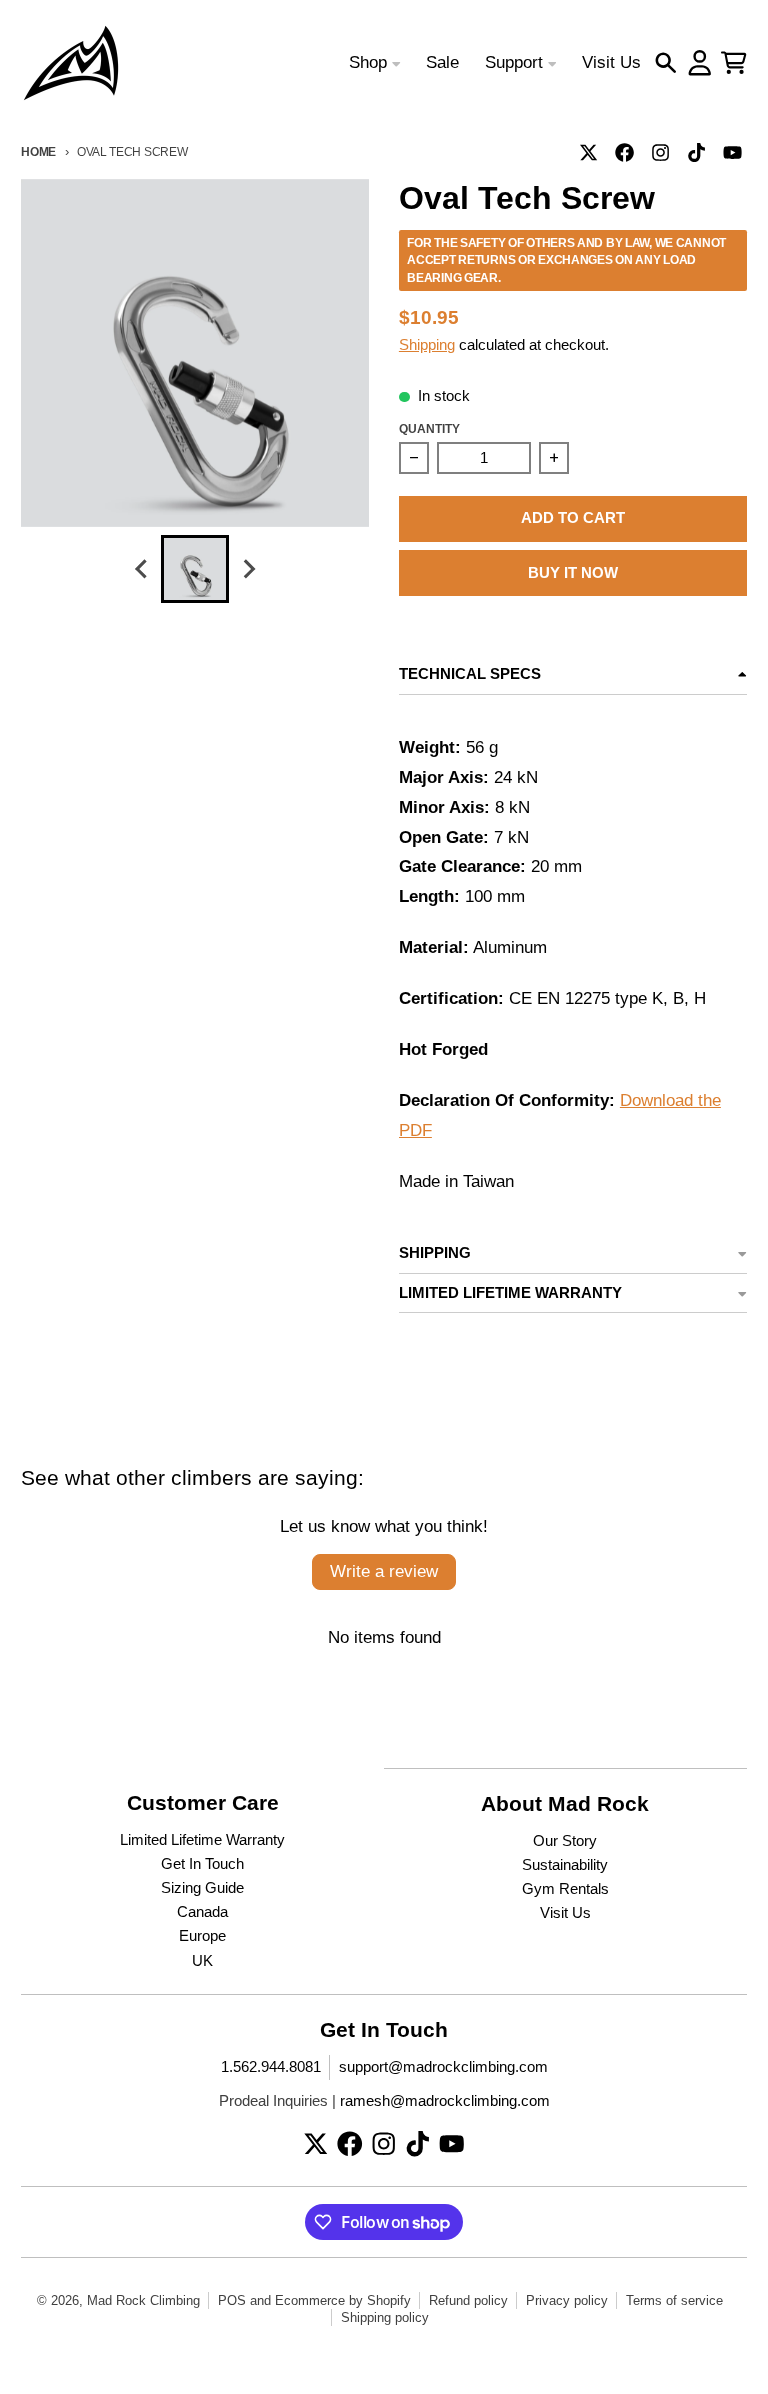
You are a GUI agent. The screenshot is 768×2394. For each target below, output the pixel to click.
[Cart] (734, 63)
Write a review (384, 1571)
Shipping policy (385, 2317)
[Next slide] (248, 569)
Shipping (427, 345)
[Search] (666, 63)
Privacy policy (567, 2300)
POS (232, 2300)
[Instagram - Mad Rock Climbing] (661, 152)
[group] (195, 569)
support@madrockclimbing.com (443, 2067)
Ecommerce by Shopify (343, 2300)
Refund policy (468, 2300)
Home (38, 151)
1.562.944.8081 (271, 2067)
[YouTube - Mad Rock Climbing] (733, 152)
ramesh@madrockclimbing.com (445, 2101)
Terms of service (674, 2300)
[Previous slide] (142, 569)
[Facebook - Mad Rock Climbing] (625, 152)
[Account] (700, 63)
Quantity (429, 428)
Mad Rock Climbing (143, 2300)
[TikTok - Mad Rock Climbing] (697, 152)
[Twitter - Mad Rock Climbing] (589, 152)
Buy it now (573, 573)
